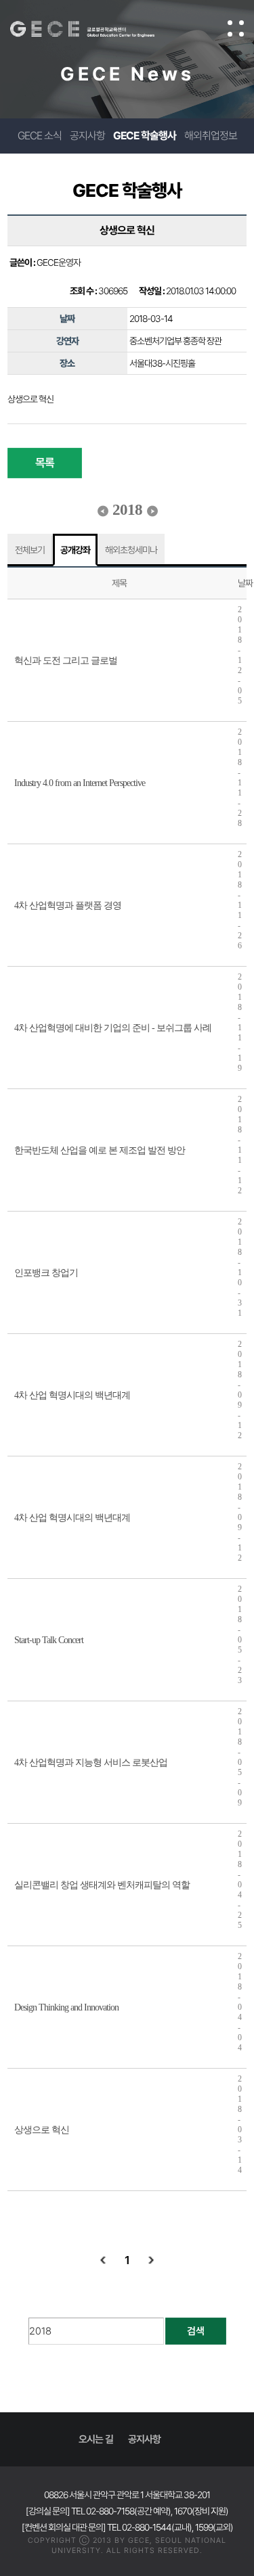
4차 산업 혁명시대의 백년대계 (72, 1395)
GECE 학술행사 (145, 136)
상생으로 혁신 (42, 2130)
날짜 (245, 583)
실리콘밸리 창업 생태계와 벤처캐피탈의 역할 (102, 1885)
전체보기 (30, 550)
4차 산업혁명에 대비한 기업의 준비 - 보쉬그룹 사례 (113, 1028)
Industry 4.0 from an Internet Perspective (80, 783)
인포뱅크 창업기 (46, 1273)
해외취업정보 (211, 136)
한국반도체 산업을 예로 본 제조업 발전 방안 (100, 1150)
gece (96, 29)
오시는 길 (96, 2439)
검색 (196, 2331)
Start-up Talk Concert (49, 1640)
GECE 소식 (40, 136)
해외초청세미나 (131, 550)
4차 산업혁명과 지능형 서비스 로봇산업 (91, 1763)
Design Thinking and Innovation (66, 2007)
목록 (45, 463)
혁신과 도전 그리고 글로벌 (66, 661)
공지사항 (87, 136)
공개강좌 (75, 550)
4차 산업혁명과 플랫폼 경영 (68, 905)
